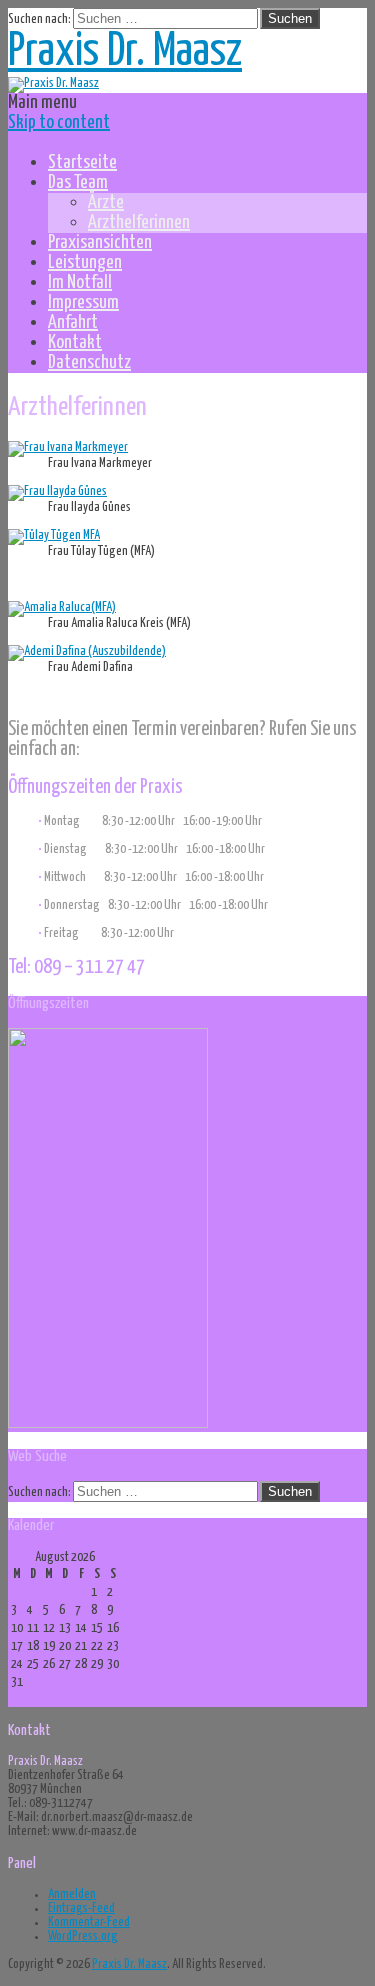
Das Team (78, 182)
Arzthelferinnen (139, 222)
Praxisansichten (100, 242)
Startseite (82, 162)
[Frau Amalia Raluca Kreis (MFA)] (62, 607)
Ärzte (106, 202)
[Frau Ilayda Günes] (57, 491)
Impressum (83, 302)
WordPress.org (83, 1936)
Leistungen (85, 262)
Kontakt (75, 342)
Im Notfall (80, 282)
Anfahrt (73, 322)
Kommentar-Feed (89, 1922)
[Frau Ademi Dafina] (87, 651)
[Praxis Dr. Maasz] (53, 83)
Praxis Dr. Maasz (125, 52)
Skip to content (59, 122)
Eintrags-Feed (81, 1908)
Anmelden (72, 1894)
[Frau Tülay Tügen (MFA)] (54, 535)
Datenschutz (89, 362)
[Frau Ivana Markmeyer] (68, 447)
